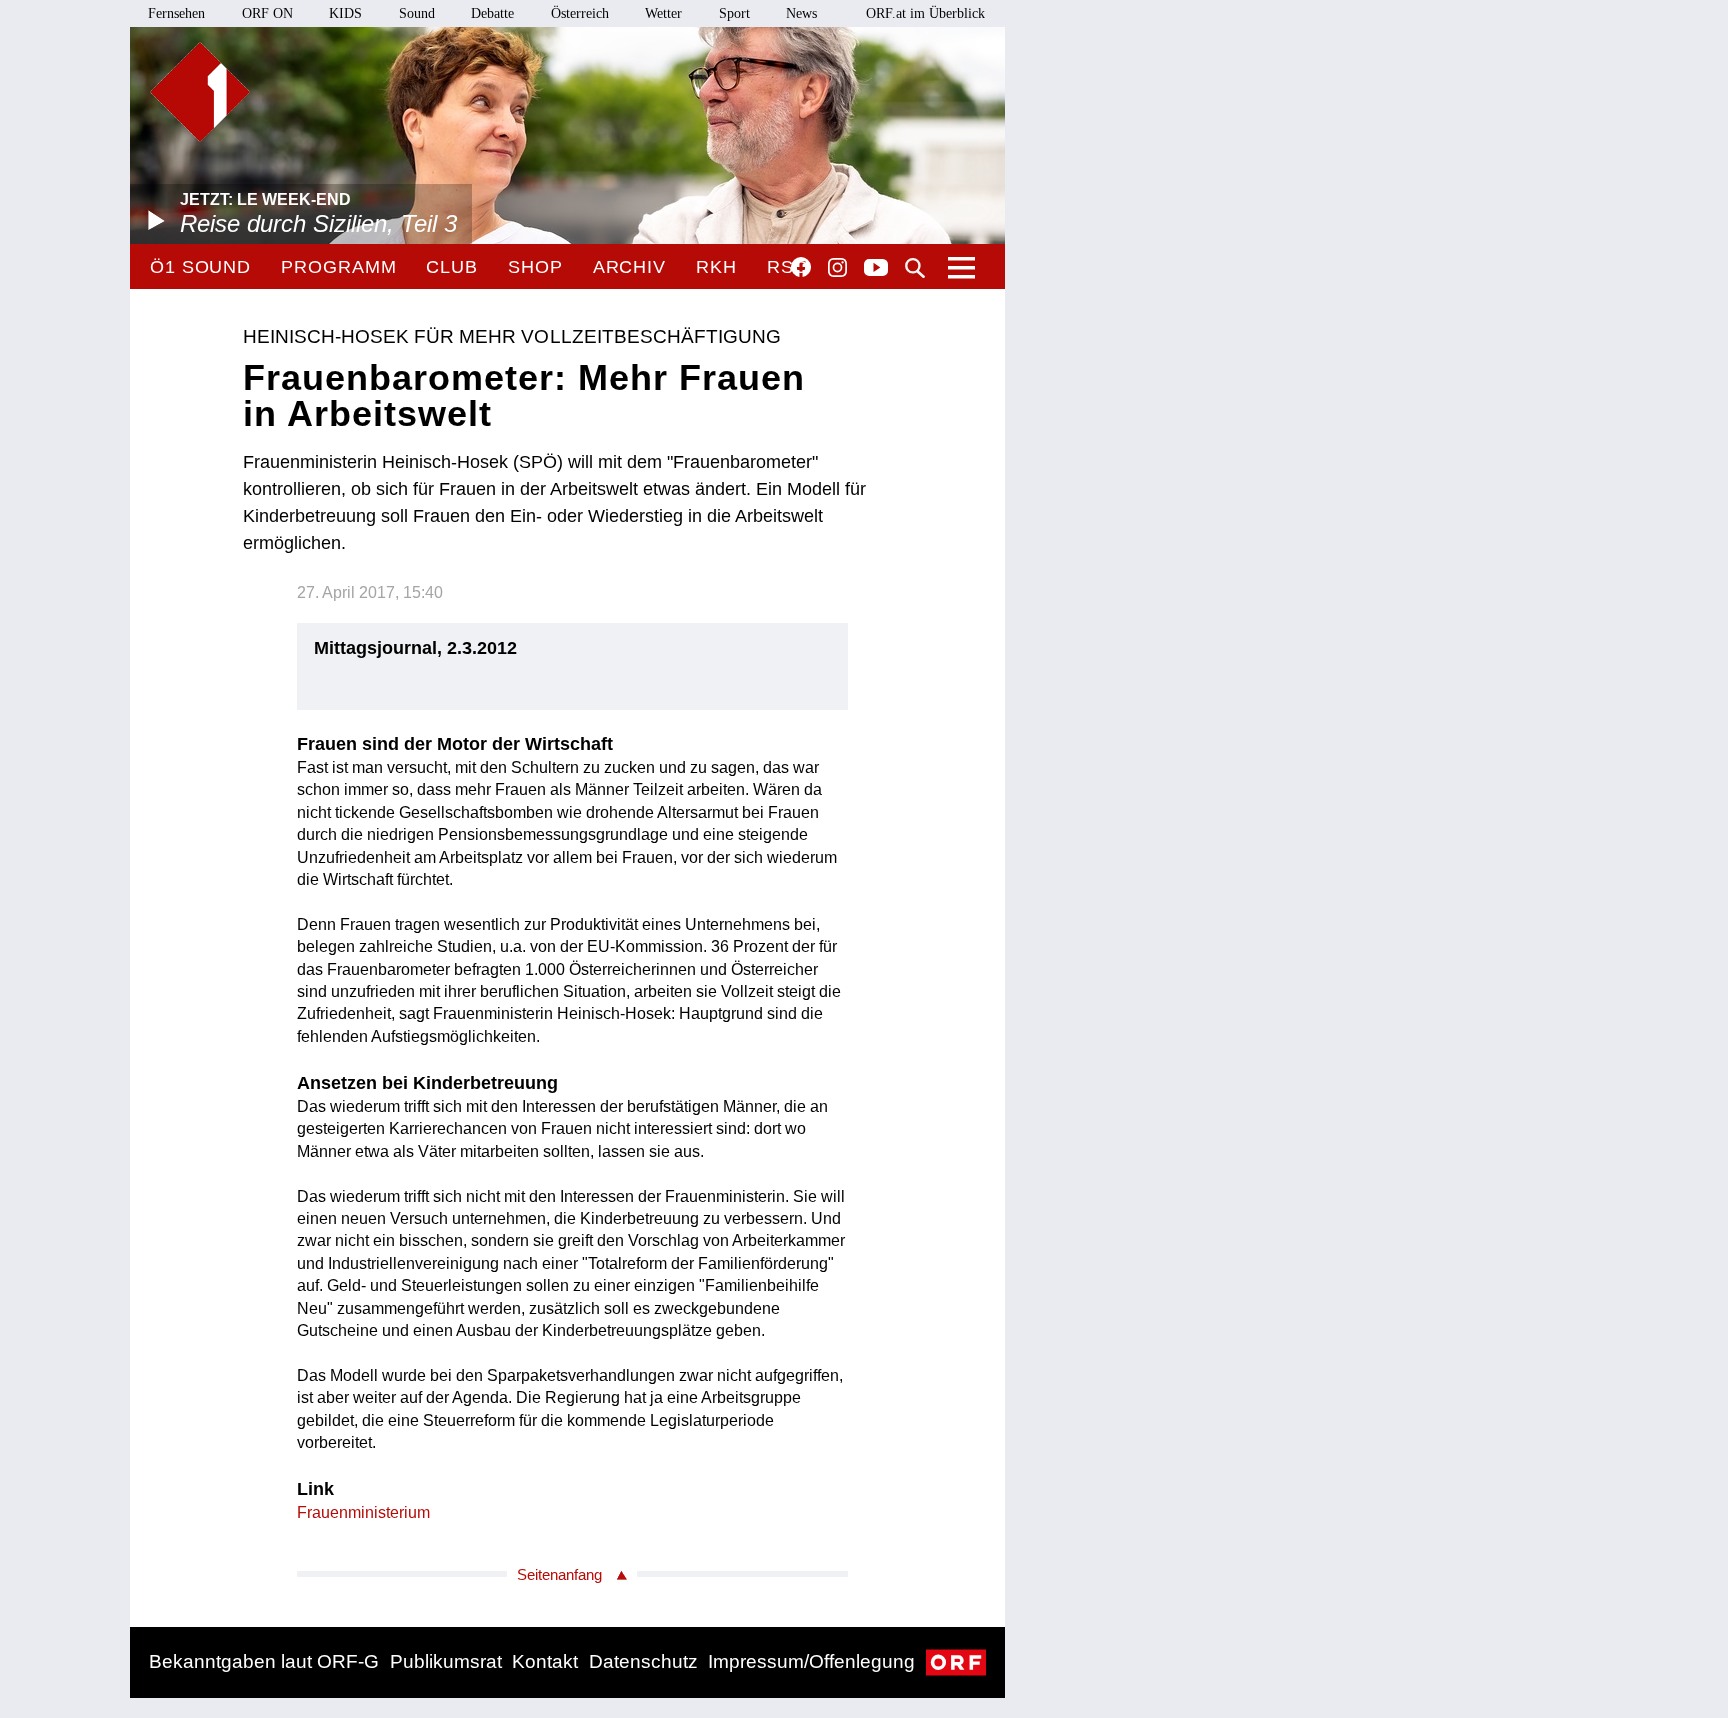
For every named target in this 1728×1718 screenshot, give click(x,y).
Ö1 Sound (200, 267)
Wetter (663, 13)
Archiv (629, 267)
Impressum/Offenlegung (811, 1661)
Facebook (801, 267)
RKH (716, 267)
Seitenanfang (559, 1574)
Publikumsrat (446, 1661)
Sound (417, 13)
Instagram (837, 268)
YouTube (876, 269)
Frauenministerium (363, 1512)
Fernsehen (176, 13)
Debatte (492, 13)
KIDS (345, 13)
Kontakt (545, 1661)
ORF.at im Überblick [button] (925, 13)
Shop (535, 267)
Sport (734, 13)
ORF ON (267, 13)
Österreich (580, 13)
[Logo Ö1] (200, 92)
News (801, 13)
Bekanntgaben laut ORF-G (264, 1661)
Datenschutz (643, 1661)
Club (452, 267)
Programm (338, 267)
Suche (915, 268)
